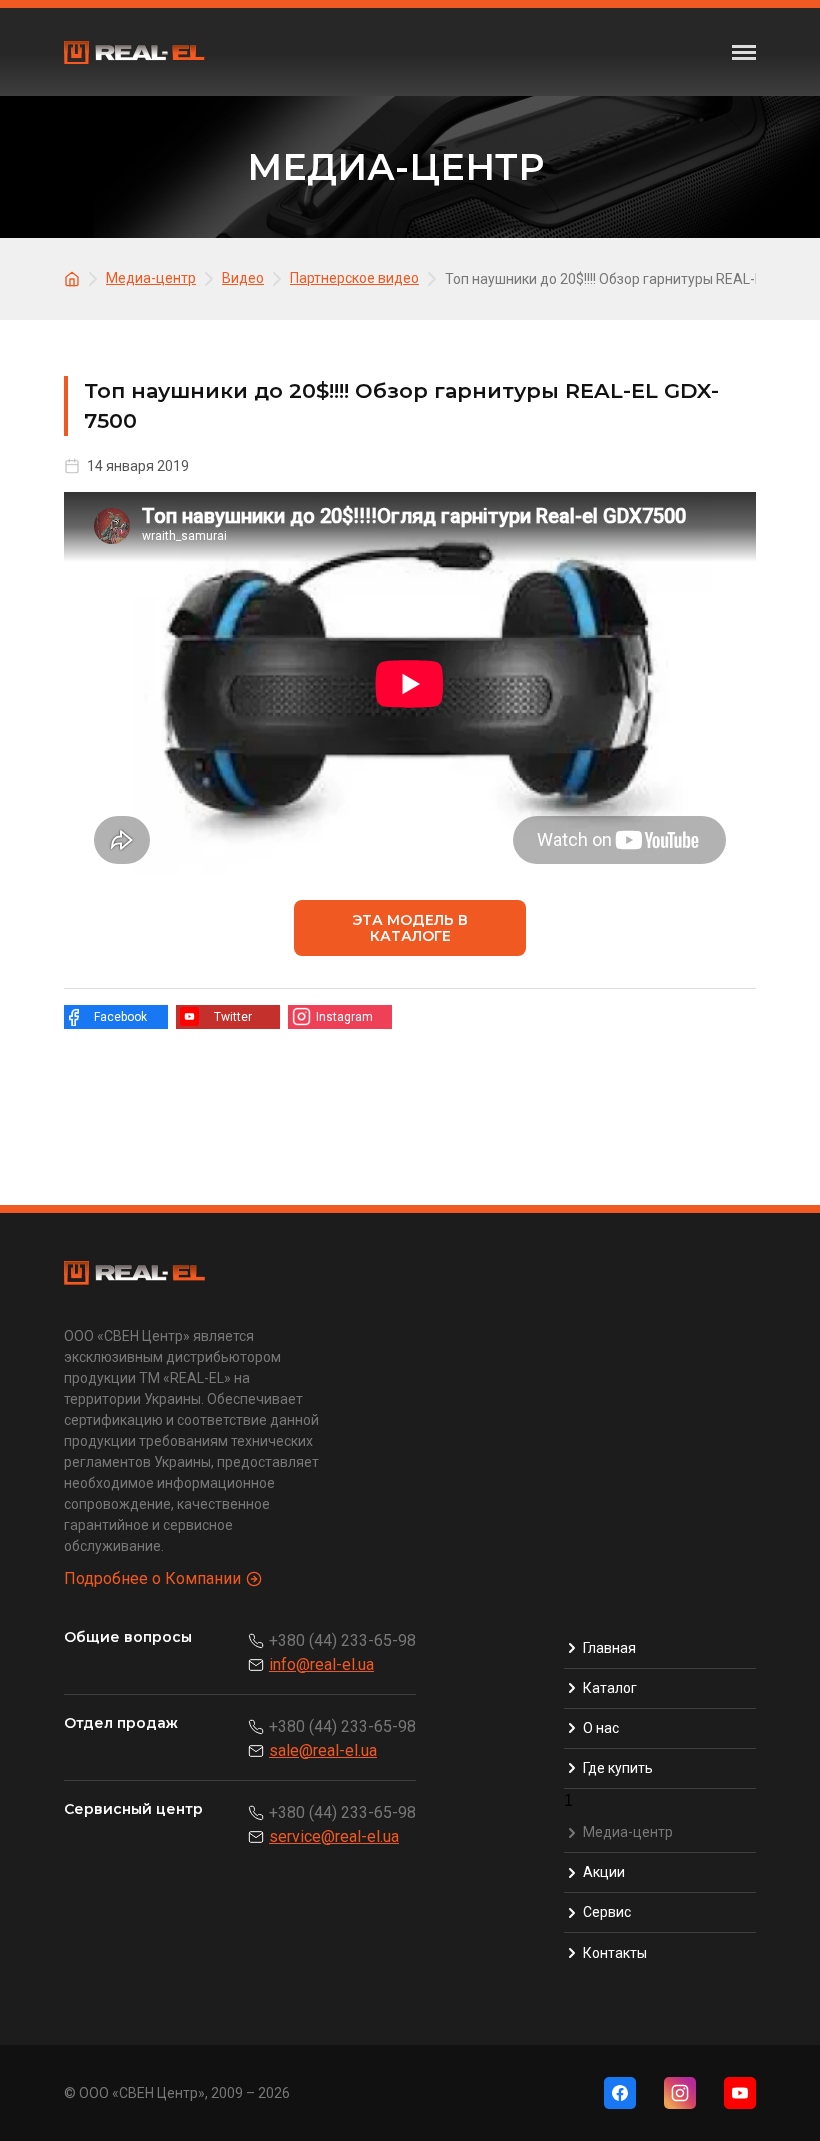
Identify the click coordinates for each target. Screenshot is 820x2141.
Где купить (618, 1768)
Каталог (610, 1688)
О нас (601, 1728)
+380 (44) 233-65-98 (342, 1640)
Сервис (607, 1912)
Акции (604, 1872)
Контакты (615, 1953)
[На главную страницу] (75, 277)
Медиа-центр (628, 1832)
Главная (609, 1648)
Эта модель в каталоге (410, 928)
